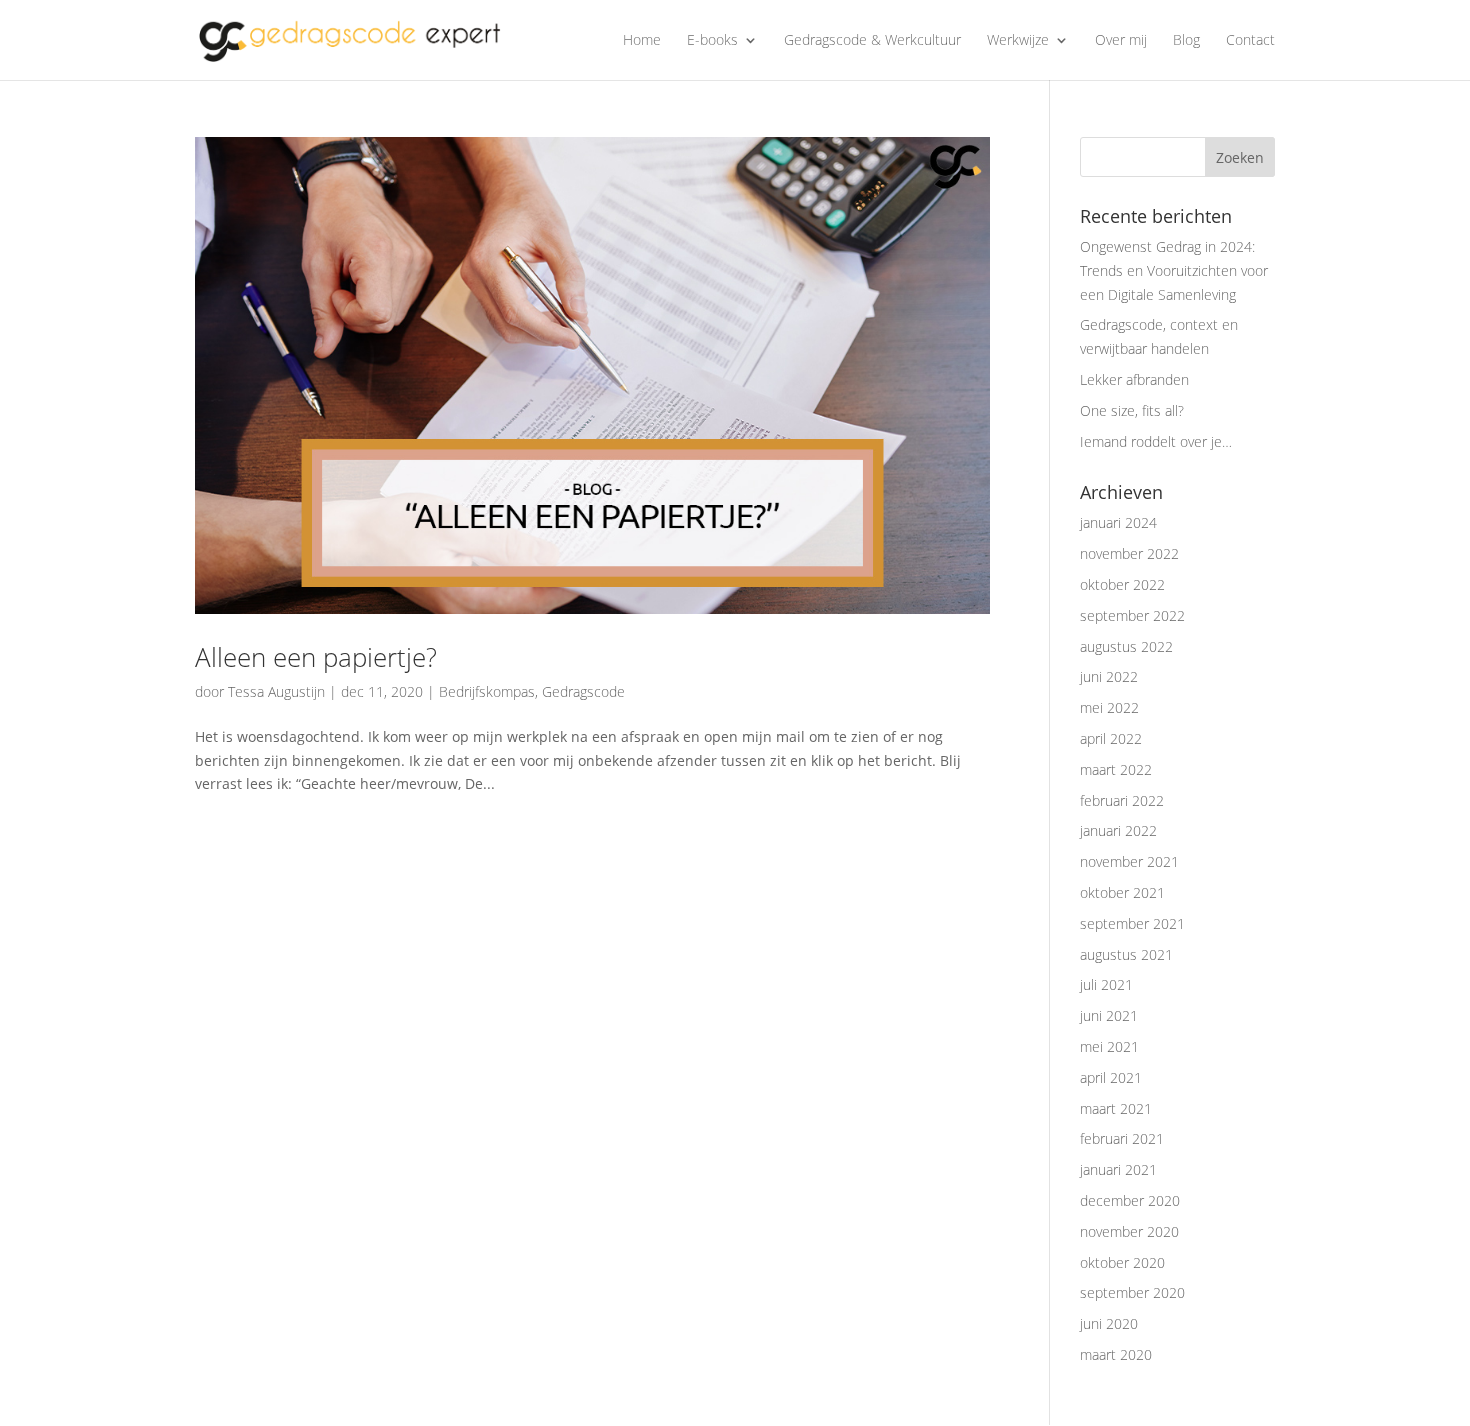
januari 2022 (1118, 830)
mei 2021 (1109, 1046)
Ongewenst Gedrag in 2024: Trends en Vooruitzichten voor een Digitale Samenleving (1174, 270)
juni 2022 (1109, 676)
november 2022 (1129, 553)
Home (642, 41)
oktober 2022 (1122, 584)
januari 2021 (1118, 1169)
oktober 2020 (1122, 1262)
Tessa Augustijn (276, 691)
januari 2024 (1118, 522)
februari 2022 (1122, 800)
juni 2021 (1109, 1015)
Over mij (1121, 41)
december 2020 (1130, 1200)
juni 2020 (1109, 1323)
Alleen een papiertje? (316, 657)
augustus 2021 (1126, 954)
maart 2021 (1116, 1108)
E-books (712, 41)
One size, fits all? (1132, 410)
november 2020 (1129, 1231)
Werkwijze (1018, 41)
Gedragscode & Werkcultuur (872, 41)
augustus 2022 (1126, 646)
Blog (1186, 41)
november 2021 (1129, 861)
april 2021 (1111, 1077)
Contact (1250, 41)
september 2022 (1132, 615)
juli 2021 (1106, 984)
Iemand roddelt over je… (1156, 441)
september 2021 (1132, 923)
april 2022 (1111, 738)
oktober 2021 (1122, 892)
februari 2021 (1122, 1138)
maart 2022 (1116, 769)
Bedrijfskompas (487, 691)
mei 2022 (1109, 707)
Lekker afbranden (1134, 379)
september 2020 (1132, 1292)
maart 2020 (1116, 1354)
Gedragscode (583, 691)
